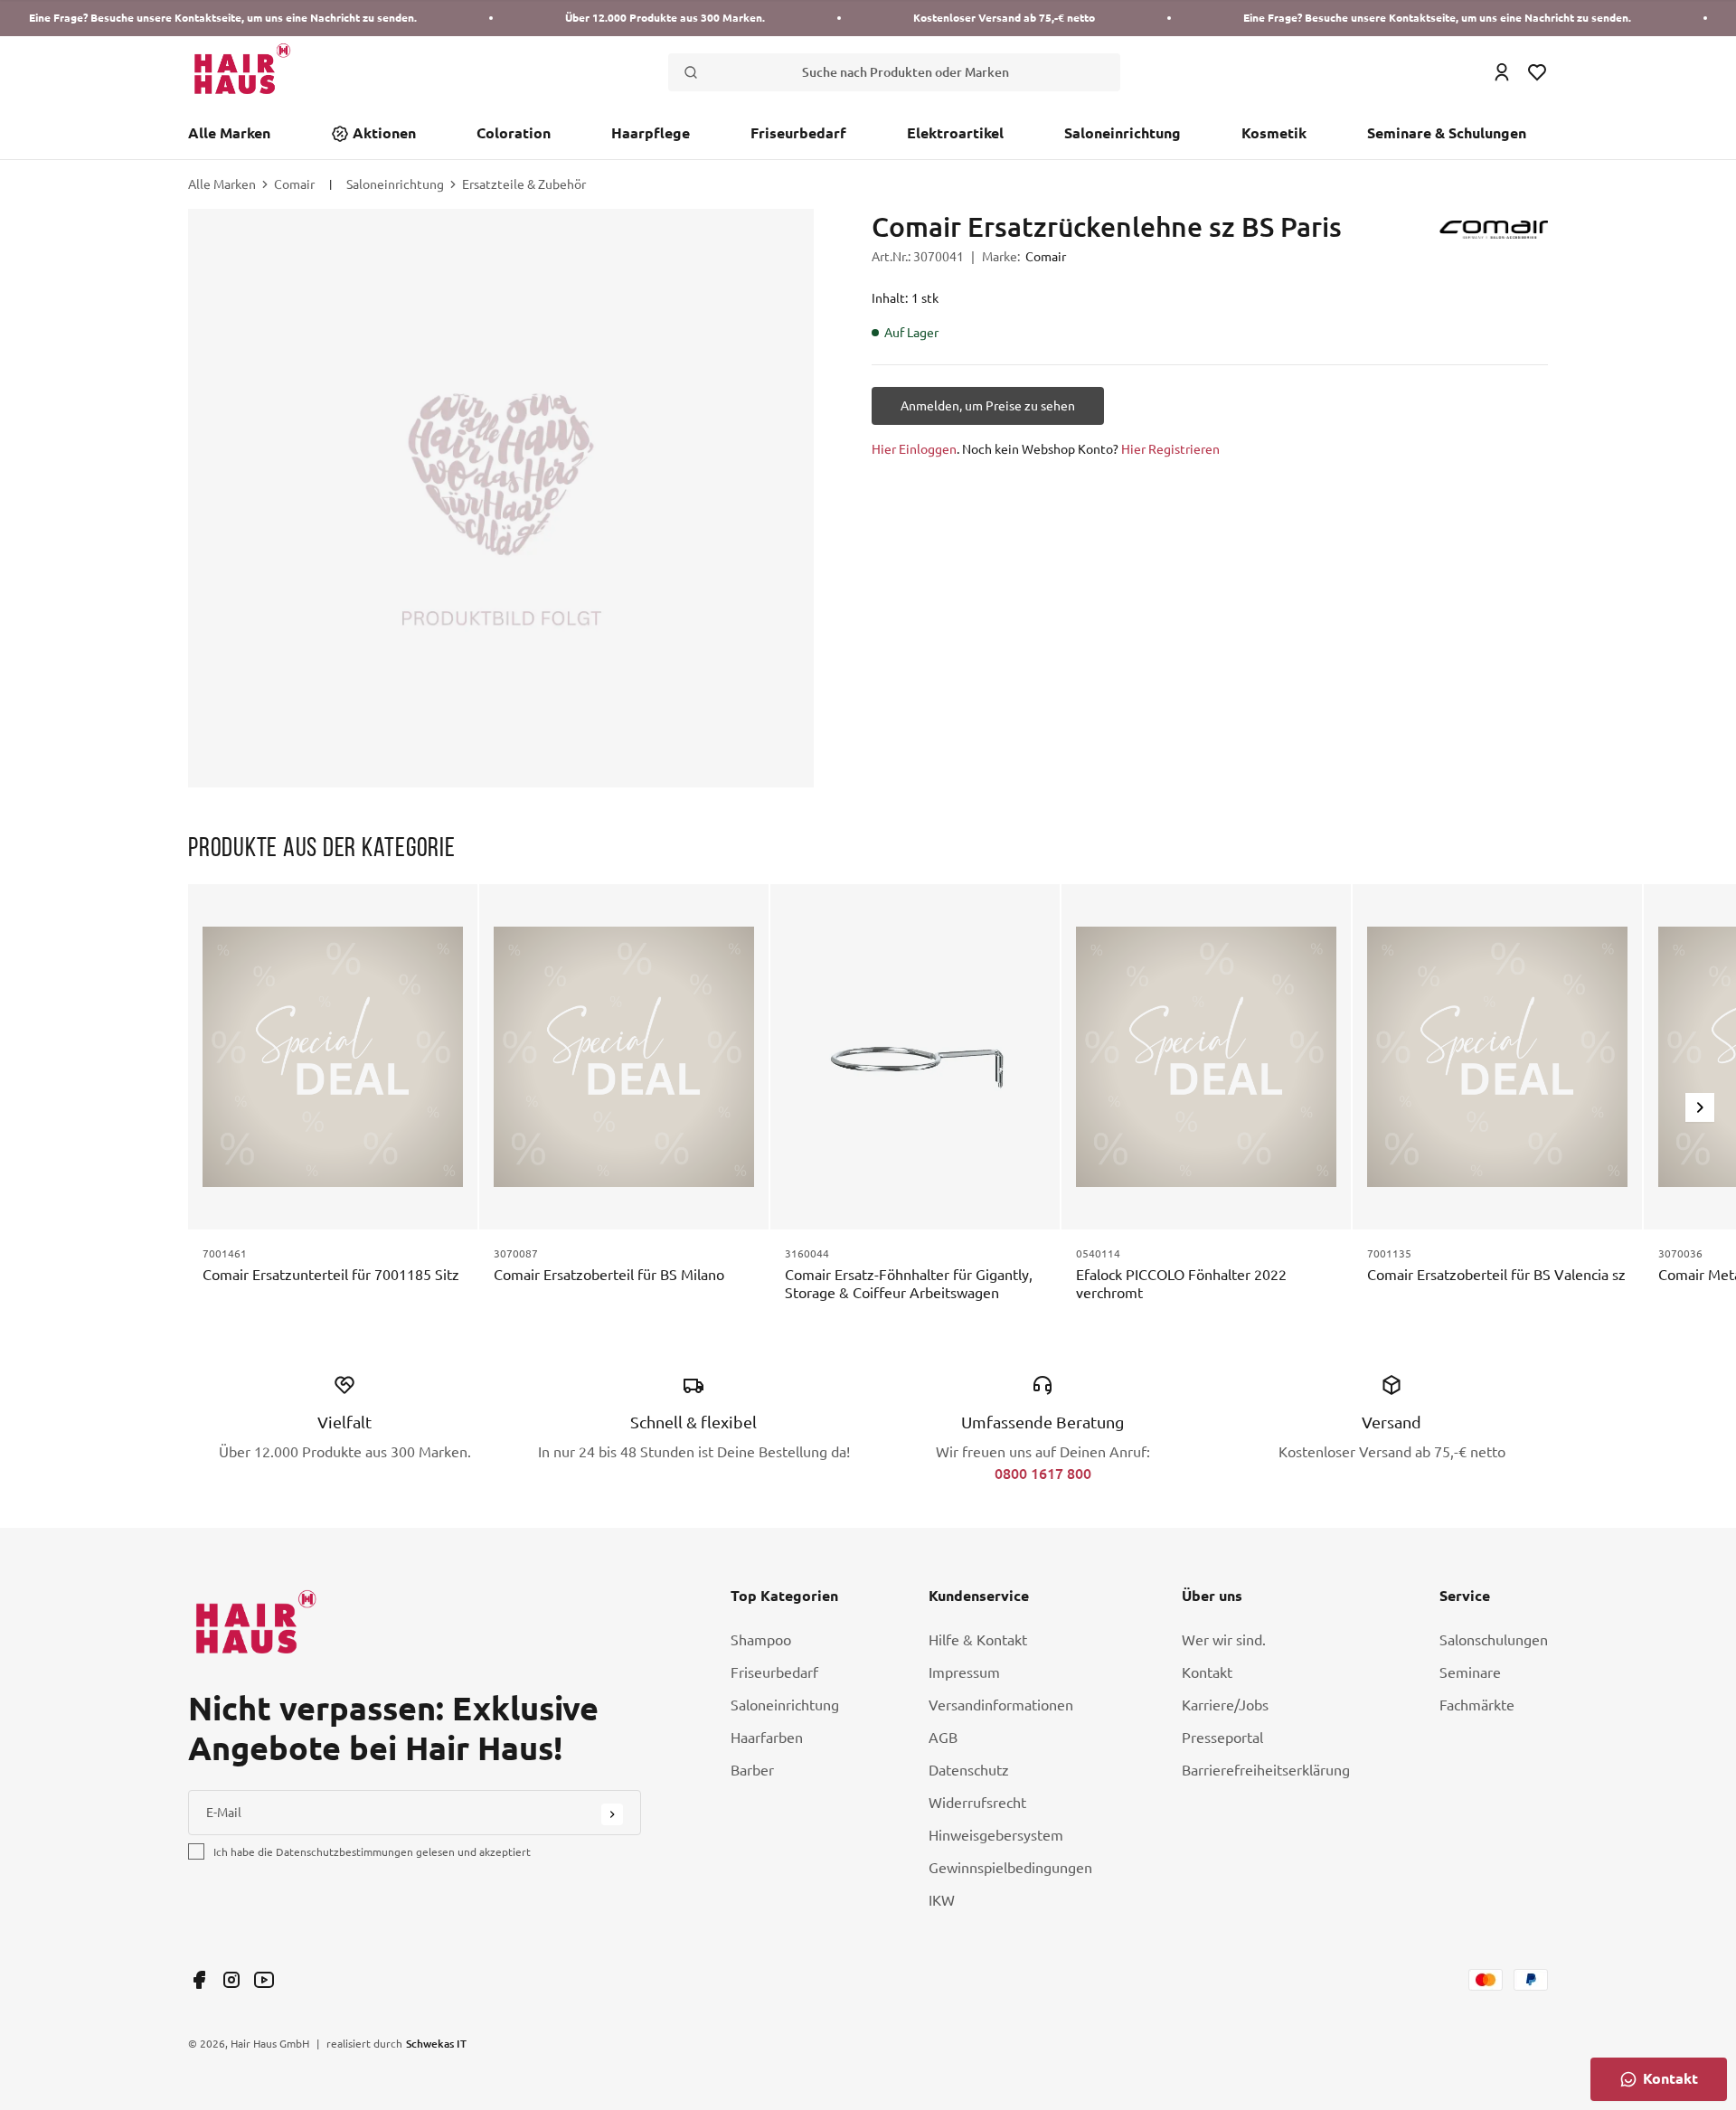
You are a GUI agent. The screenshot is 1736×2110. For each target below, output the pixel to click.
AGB (943, 1738)
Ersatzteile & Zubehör (524, 184)
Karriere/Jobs (1225, 1705)
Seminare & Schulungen (1447, 133)
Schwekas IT (436, 2043)
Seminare (1470, 1672)
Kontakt (1207, 1672)
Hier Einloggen (914, 449)
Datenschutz (969, 1770)
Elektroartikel (955, 133)
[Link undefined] (199, 1980)
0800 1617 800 (1043, 1473)
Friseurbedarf (798, 133)
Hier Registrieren (1170, 449)
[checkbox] (196, 1851)
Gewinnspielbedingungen (1010, 1868)
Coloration (514, 133)
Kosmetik (1274, 133)
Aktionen (384, 133)
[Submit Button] (612, 1814)
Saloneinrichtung (1123, 133)
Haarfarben (767, 1738)
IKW (942, 1900)
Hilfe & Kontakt (978, 1640)
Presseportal (1222, 1738)
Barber (752, 1770)
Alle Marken (229, 133)
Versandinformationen (1001, 1705)
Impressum (964, 1672)
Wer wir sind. (1224, 1640)
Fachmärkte (1477, 1705)
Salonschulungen (1494, 1640)
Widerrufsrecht (977, 1803)
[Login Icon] (1502, 72)
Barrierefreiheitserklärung (1266, 1770)
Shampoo (761, 1640)
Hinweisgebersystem (996, 1835)
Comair (294, 184)
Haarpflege (651, 133)
